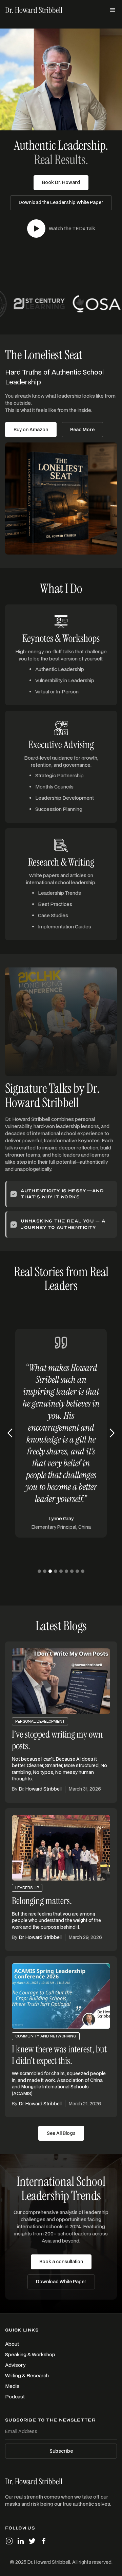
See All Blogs (61, 2133)
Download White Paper (61, 2282)
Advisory (15, 2365)
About (12, 2344)
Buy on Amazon (31, 430)
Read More (82, 430)
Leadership (27, 1888)
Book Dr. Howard (61, 182)
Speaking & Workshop (30, 2354)
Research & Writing (61, 862)
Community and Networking (46, 2036)
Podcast (15, 2397)
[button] (113, 10)
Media (12, 2386)
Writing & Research (27, 2375)
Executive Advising (61, 745)
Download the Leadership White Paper (61, 202)
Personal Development (40, 1721)
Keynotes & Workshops (61, 638)
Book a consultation (61, 2262)
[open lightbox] (36, 229)
